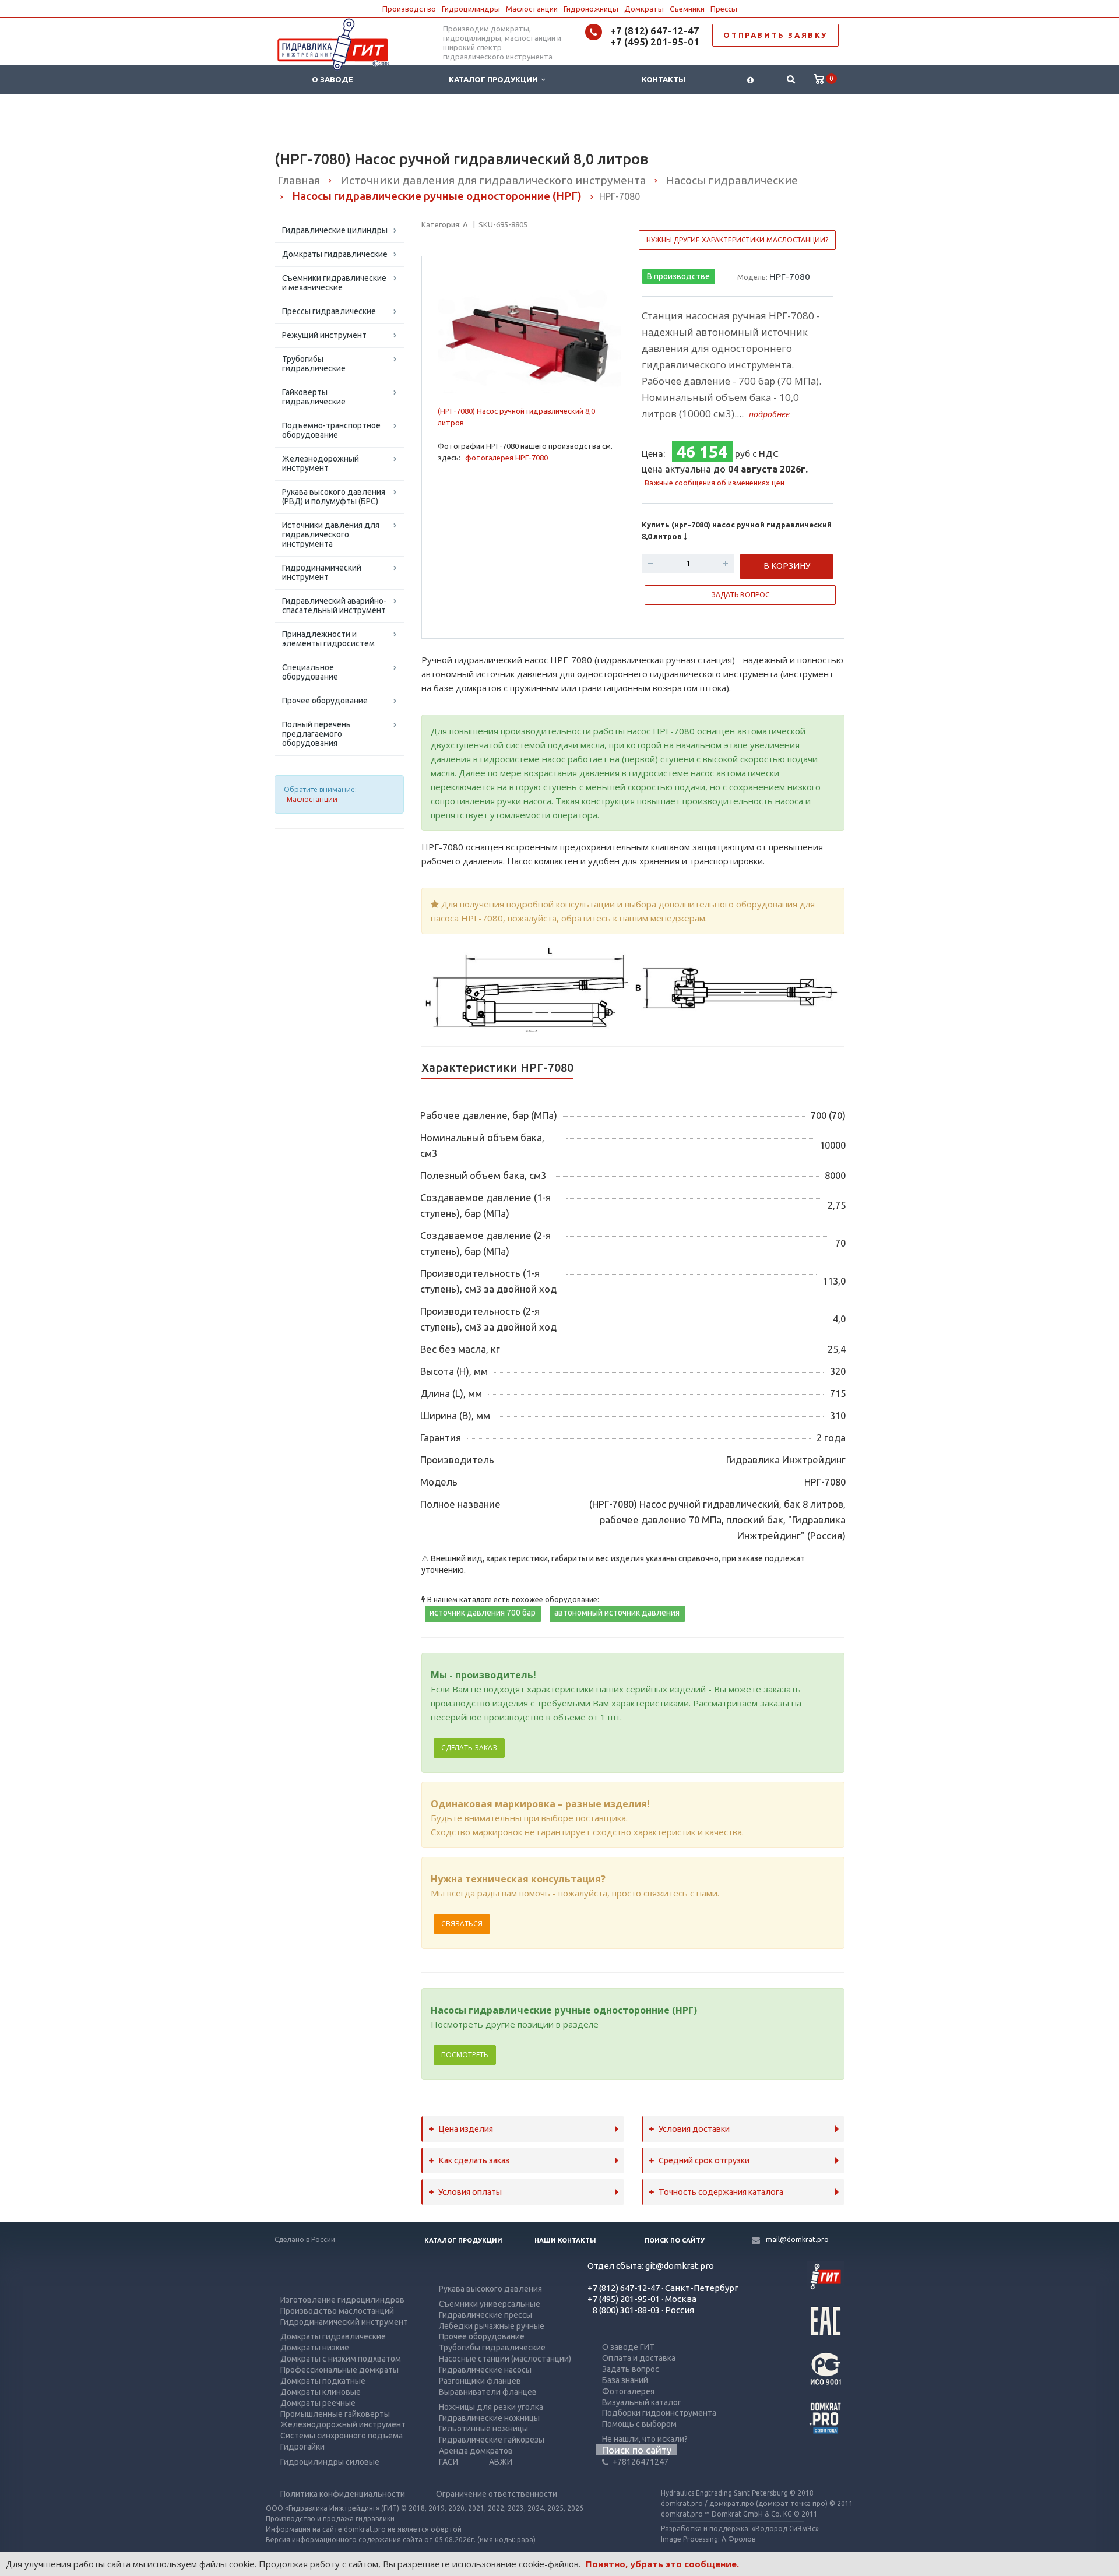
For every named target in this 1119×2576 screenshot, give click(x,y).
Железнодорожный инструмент (321, 463)
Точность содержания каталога (721, 2192)
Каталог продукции (495, 79)
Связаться (462, 1924)
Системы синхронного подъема (342, 2436)
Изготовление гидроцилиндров (342, 2300)
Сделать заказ (469, 1748)
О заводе (332, 79)
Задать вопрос (631, 2369)
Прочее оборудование (325, 701)
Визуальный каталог (642, 2402)
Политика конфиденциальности (343, 2494)
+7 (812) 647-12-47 (655, 31)
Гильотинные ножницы (483, 2429)
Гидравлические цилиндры (335, 230)
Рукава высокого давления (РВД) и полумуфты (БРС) (334, 497)
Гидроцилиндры (471, 9)
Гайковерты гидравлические (314, 397)
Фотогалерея (628, 2391)
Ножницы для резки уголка (491, 2407)
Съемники (687, 9)
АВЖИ (501, 2462)
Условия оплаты (470, 2192)
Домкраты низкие (315, 2348)
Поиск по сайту (675, 2240)
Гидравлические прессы (485, 2315)
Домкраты (644, 9)
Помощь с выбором (639, 2424)
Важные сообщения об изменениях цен (715, 483)
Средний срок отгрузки (704, 2160)
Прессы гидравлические (329, 311)
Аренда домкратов (476, 2451)
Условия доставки (694, 2129)
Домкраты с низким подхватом (341, 2359)
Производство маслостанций (337, 2311)
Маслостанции (532, 9)
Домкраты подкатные (323, 2381)
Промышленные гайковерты (335, 2414)
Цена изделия (466, 2129)
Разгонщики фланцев (480, 2381)
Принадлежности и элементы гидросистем (328, 639)
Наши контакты (565, 2240)
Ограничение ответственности (497, 2494)
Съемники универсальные (490, 2304)
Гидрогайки (302, 2447)
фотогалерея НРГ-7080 (506, 458)
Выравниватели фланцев (488, 2392)
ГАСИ (448, 2462)
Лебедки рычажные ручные (492, 2326)
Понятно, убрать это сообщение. (662, 2564)
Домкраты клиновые (321, 2392)
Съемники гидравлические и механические (334, 283)
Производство (409, 9)
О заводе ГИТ (628, 2347)
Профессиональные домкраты (339, 2370)
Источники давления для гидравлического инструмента (331, 534)
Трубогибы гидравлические (314, 364)
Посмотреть (465, 2055)
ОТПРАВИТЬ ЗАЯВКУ (775, 35)
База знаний (625, 2380)
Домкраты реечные (318, 2403)
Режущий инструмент (324, 335)
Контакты (664, 79)
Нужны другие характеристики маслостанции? (737, 240)
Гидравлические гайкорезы (492, 2440)
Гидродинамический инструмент (322, 572)
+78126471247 (641, 2462)
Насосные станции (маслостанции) (505, 2359)
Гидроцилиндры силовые (330, 2462)
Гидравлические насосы (485, 2370)
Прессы (724, 9)
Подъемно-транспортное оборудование (331, 430)
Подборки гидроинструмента (659, 2413)
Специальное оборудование (310, 672)
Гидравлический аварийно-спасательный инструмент (334, 606)
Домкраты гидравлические (335, 254)
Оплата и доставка (639, 2358)
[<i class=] (750, 80)
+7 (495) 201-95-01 (655, 42)
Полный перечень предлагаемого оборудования (316, 734)
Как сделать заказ (474, 2160)
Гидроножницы (591, 9)
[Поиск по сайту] (791, 80)
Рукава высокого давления (490, 2289)
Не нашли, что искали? (645, 2439)
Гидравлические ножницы (489, 2418)
